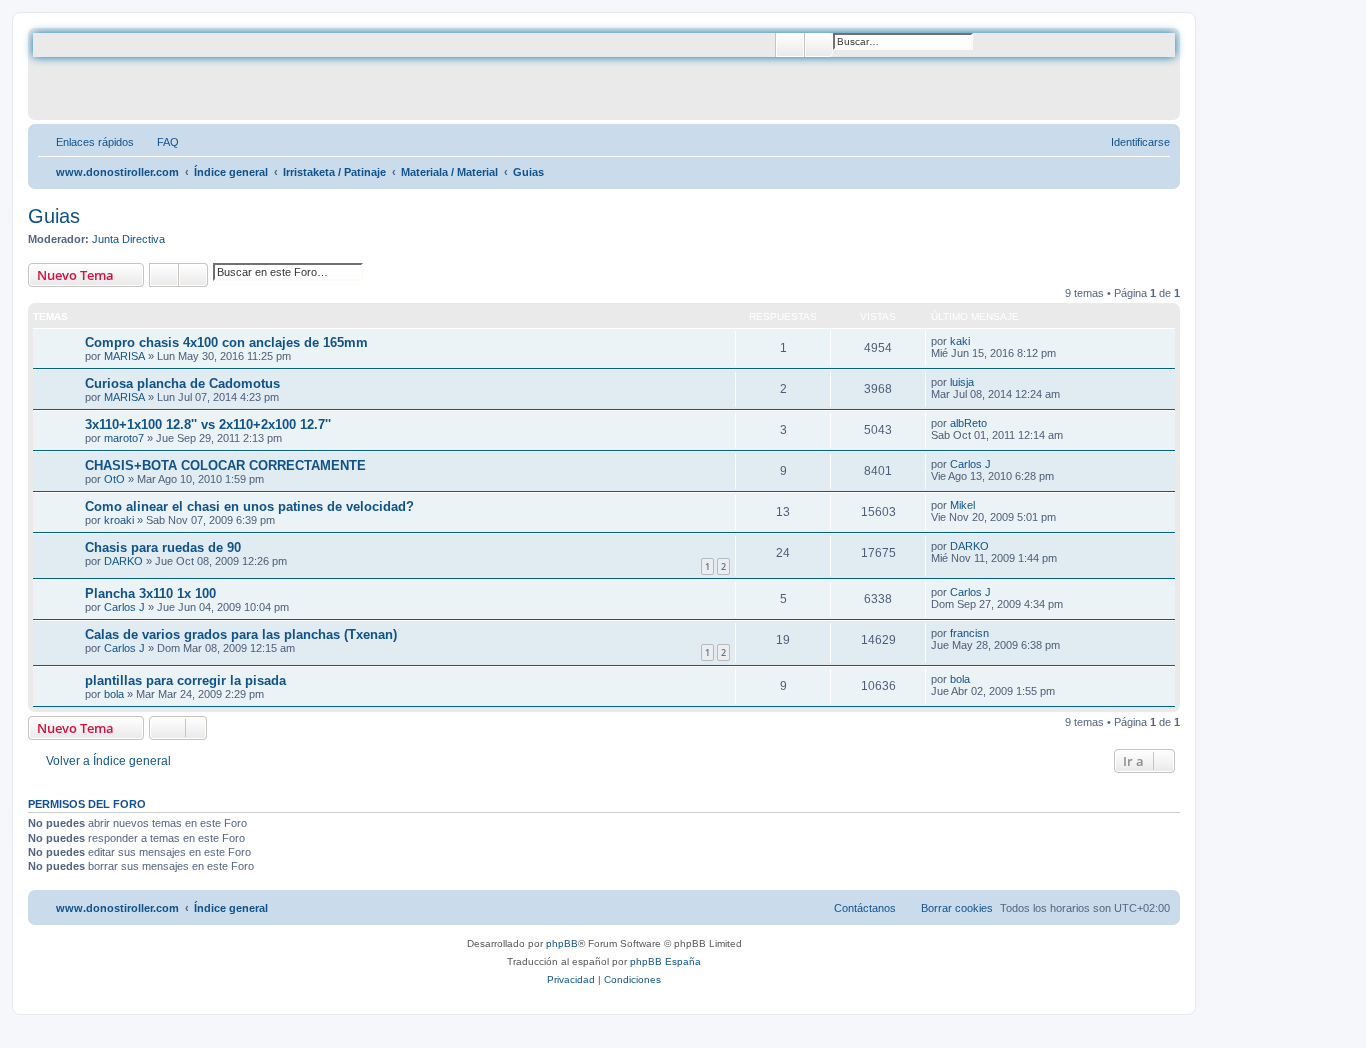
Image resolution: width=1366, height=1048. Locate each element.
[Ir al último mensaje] (979, 341)
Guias (54, 216)
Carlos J (970, 464)
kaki (960, 341)
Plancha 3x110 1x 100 (150, 593)
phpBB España (665, 961)
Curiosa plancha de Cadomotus (182, 383)
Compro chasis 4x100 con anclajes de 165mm (226, 342)
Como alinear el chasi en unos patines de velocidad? (249, 506)
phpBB (562, 943)
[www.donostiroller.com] (194, 74)
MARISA (124, 356)
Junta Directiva (128, 239)
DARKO (123, 561)
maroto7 (124, 438)
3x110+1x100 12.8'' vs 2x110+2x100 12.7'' (208, 424)
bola (114, 694)
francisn (969, 633)
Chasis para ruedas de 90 (163, 547)
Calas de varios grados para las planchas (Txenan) (241, 634)
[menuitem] (159, 142)
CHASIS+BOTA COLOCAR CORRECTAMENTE (225, 465)
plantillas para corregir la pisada (185, 680)
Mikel (962, 505)
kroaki (119, 520)
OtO (114, 479)
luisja (962, 382)
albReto (968, 423)
